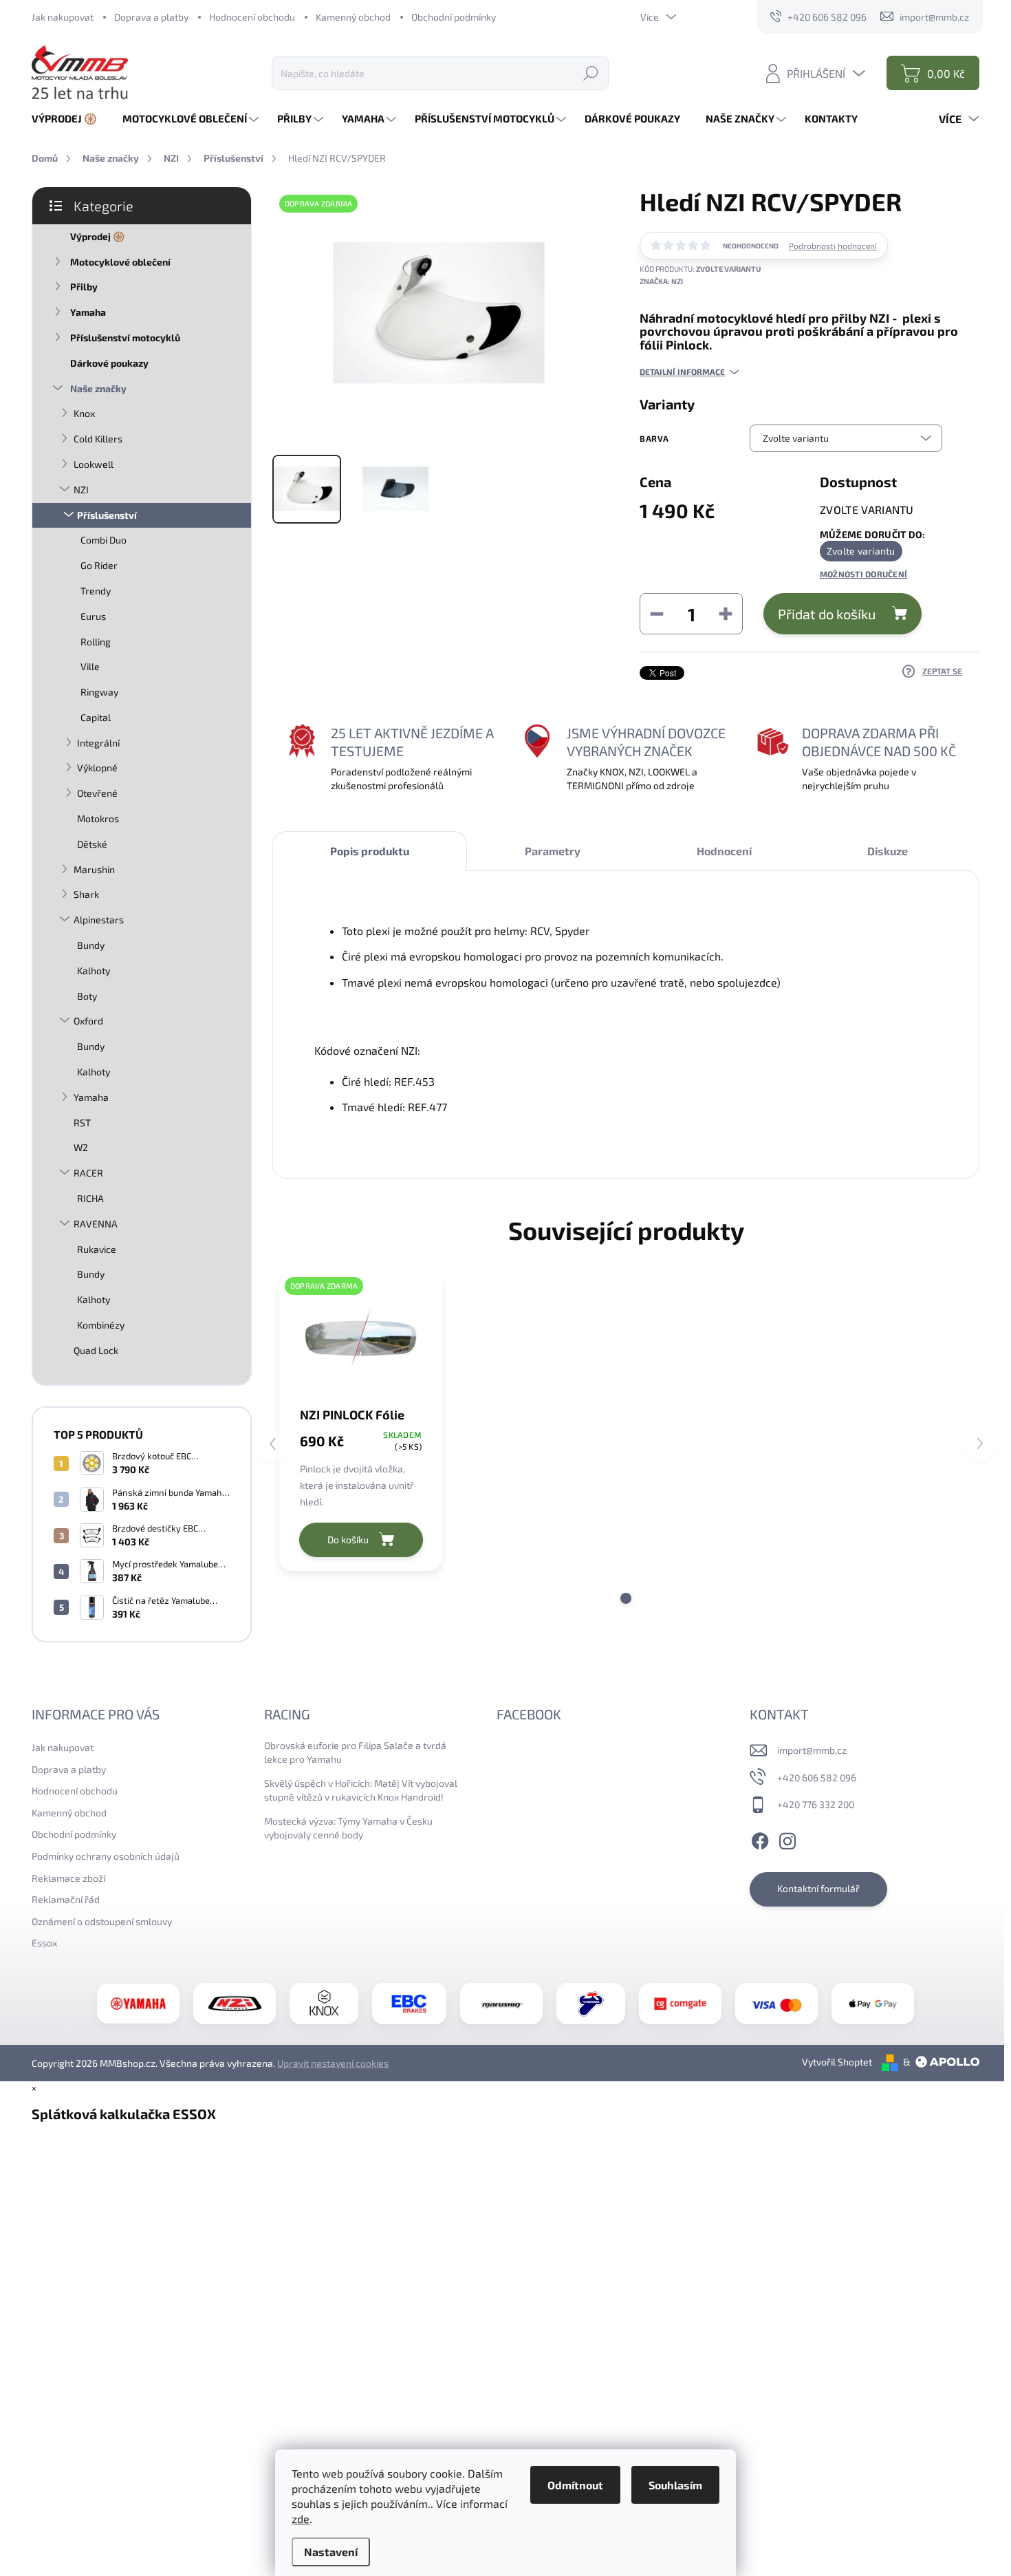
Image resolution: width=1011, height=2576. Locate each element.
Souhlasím (675, 2485)
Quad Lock (96, 1350)
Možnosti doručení (863, 574)
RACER (88, 1173)
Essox (44, 1943)
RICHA (90, 1198)
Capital (96, 717)
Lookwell (94, 464)
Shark (86, 894)
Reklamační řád (66, 1899)
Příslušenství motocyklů (125, 337)
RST (82, 1123)
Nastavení (331, 2552)
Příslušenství (107, 515)
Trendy (96, 591)
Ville (90, 666)
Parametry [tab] (553, 851)
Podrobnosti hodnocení (833, 246)
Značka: (661, 281)
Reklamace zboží (68, 1878)
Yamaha (88, 312)
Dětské (92, 844)
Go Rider (99, 565)
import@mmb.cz (812, 1750)
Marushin (94, 869)
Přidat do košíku (827, 614)
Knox (84, 413)
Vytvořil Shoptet (837, 2062)
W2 (81, 1147)
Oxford (88, 1021)
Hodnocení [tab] (724, 851)
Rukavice (97, 1249)
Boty (87, 996)
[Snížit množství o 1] (657, 614)
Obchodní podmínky (454, 17)
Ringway (99, 692)
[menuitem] (69, 119)
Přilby (84, 287)
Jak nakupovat (63, 17)
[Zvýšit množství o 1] (726, 614)
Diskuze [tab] (888, 851)
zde (301, 2519)
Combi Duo (104, 540)
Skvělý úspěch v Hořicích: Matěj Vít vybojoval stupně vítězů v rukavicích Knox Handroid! (361, 1790)
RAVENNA (96, 1224)
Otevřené (97, 793)
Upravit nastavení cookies (333, 2063)
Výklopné (97, 768)
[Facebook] (760, 1839)
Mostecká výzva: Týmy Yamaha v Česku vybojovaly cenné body (348, 1828)
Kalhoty (94, 970)
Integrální (98, 743)
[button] (626, 1598)
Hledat (591, 73)
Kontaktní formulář (818, 1888)
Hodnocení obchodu (252, 17)
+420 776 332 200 (816, 1804)
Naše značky (98, 388)
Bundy (91, 945)
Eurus (93, 616)
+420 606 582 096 (817, 1778)
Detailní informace (682, 372)
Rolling (96, 642)
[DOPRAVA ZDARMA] (361, 1338)
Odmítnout (575, 2485)
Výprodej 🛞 (97, 236)
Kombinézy (101, 1325)
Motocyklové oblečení (120, 262)
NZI (81, 490)
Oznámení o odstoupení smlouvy (102, 1921)
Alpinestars (99, 920)
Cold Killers (98, 439)
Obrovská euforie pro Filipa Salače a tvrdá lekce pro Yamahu (355, 1752)
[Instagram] (787, 1839)
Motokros (98, 818)
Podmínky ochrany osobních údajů (106, 1856)
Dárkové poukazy (109, 363)
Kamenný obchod (353, 17)
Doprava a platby (151, 17)
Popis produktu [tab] (370, 851)
